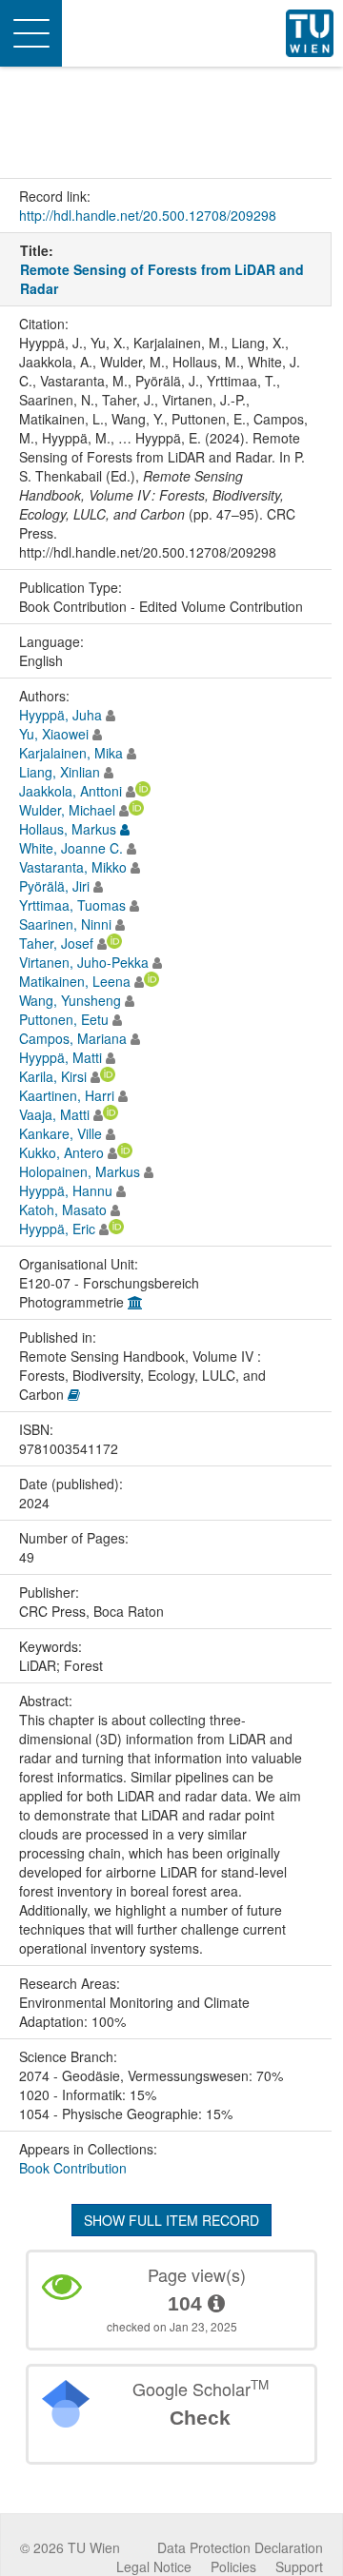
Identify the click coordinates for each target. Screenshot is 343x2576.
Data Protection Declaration (240, 2547)
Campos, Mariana (73, 1038)
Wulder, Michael (67, 810)
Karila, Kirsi (53, 1076)
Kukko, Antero (61, 1152)
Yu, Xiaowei (54, 734)
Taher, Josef (56, 943)
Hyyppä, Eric (57, 1229)
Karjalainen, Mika (71, 753)
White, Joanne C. (71, 848)
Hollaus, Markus (68, 829)
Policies (233, 2566)
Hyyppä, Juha (61, 715)
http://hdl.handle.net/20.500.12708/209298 (148, 215)
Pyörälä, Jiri (54, 886)
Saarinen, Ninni (65, 924)
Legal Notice (154, 2566)
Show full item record (171, 2220)
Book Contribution (73, 2168)
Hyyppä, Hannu (66, 1190)
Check (200, 2418)
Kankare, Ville (61, 1133)
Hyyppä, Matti (61, 1057)
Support (299, 2566)
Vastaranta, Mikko (73, 867)
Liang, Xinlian (60, 772)
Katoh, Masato (63, 1209)
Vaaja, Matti (54, 1114)
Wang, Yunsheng (70, 1000)
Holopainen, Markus (80, 1171)
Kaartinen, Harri (67, 1095)
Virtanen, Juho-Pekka (84, 962)
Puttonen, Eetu (64, 1019)
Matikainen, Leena (75, 981)
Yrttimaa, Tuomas (72, 905)
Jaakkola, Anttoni (71, 791)
